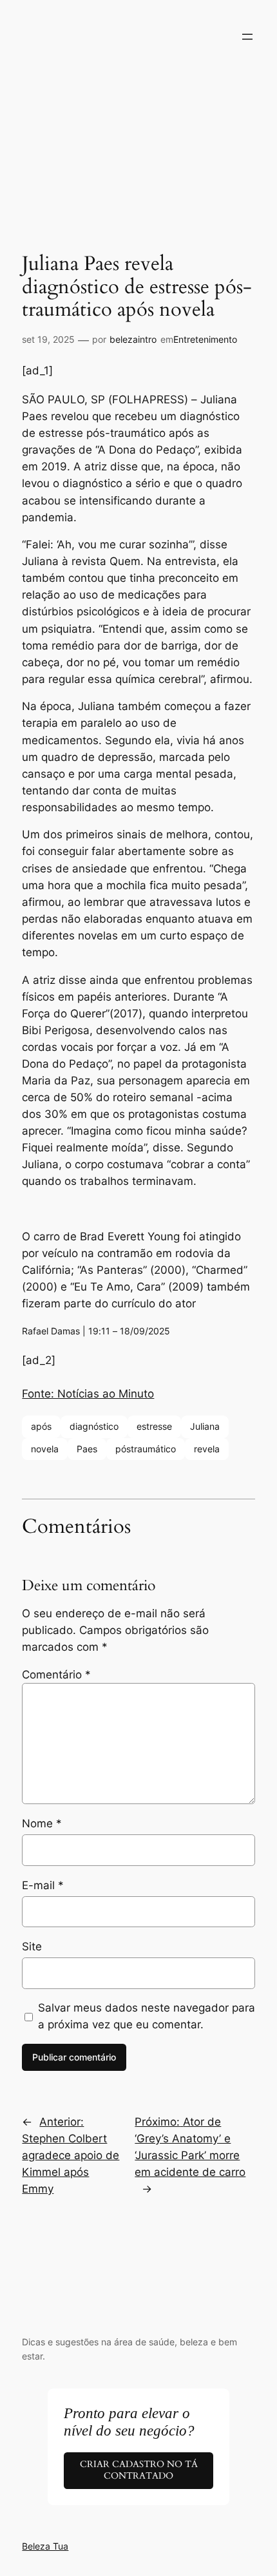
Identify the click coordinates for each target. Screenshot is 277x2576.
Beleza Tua (45, 2546)
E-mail (43, 1885)
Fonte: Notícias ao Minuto (88, 1394)
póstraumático (146, 1449)
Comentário (56, 1675)
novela (45, 1449)
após (41, 1426)
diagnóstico (94, 1426)
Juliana (205, 1426)
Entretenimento (205, 339)
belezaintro (133, 339)
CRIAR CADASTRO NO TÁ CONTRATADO (139, 2470)
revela (207, 1449)
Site (32, 1946)
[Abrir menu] (247, 37)
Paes (87, 1449)
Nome (42, 1823)
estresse (154, 1426)
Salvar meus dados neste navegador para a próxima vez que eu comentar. (147, 2016)
